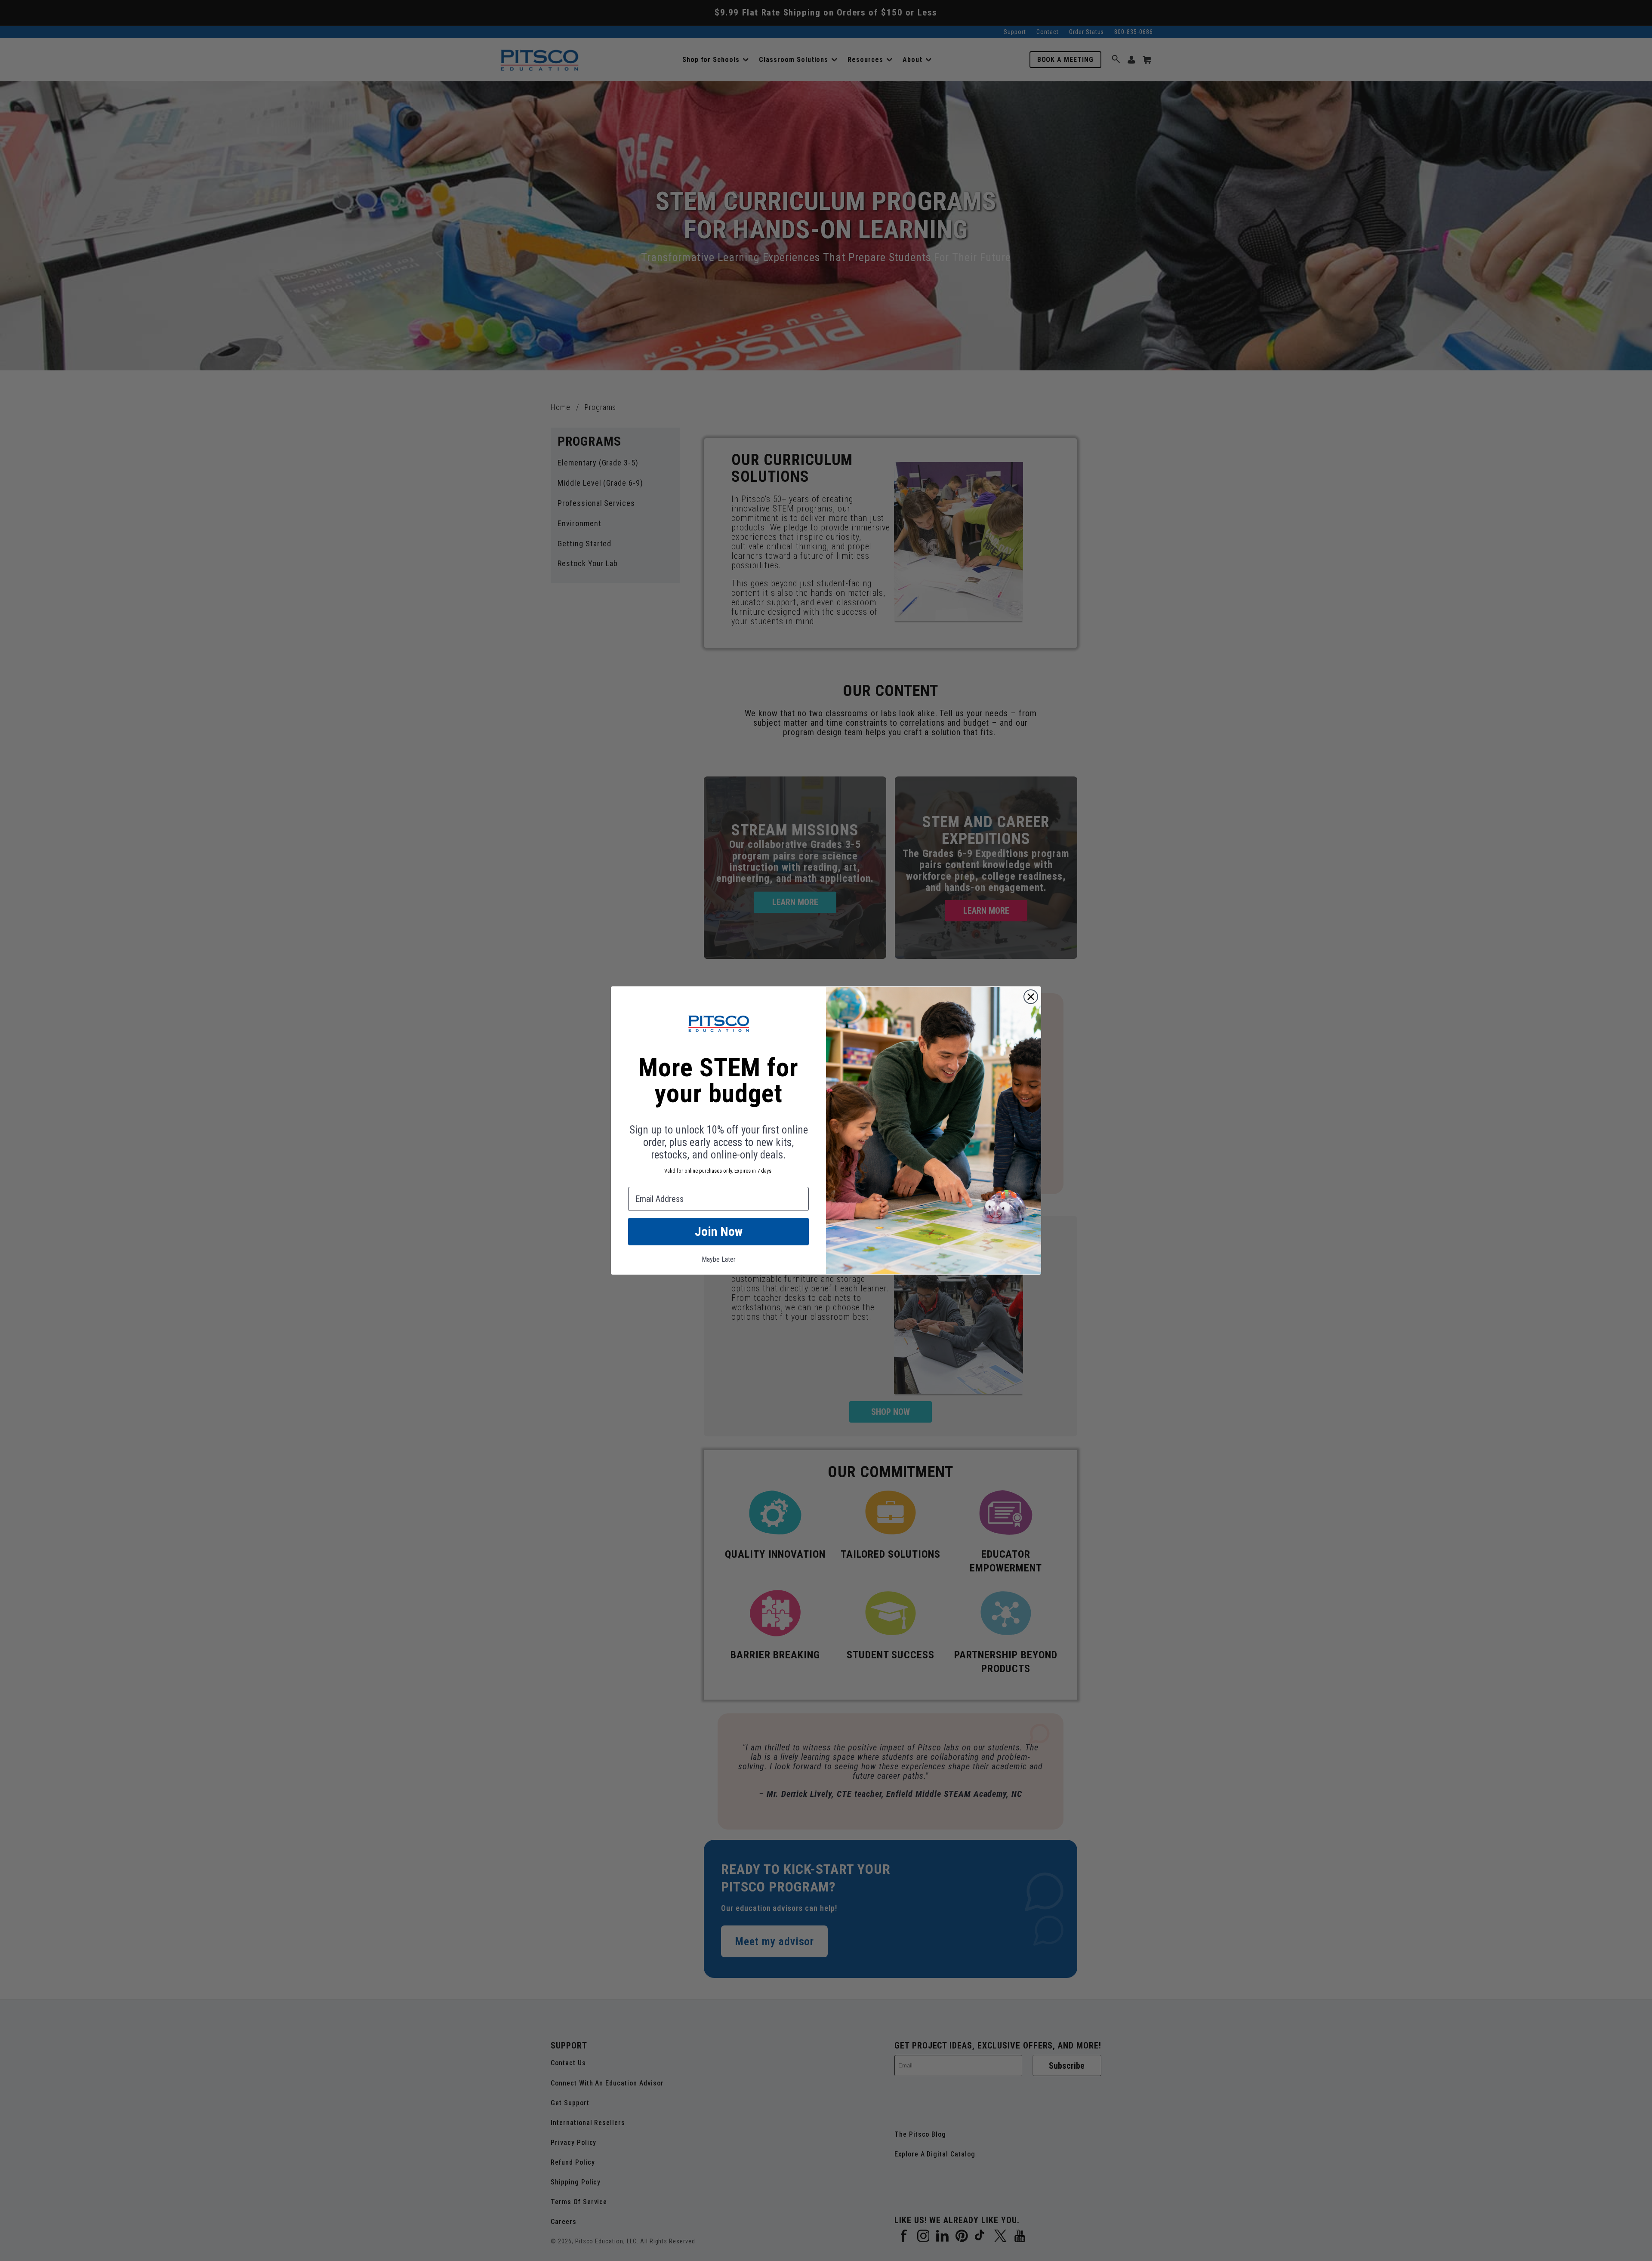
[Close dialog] (1031, 997)
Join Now (719, 1231)
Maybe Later (719, 1259)
